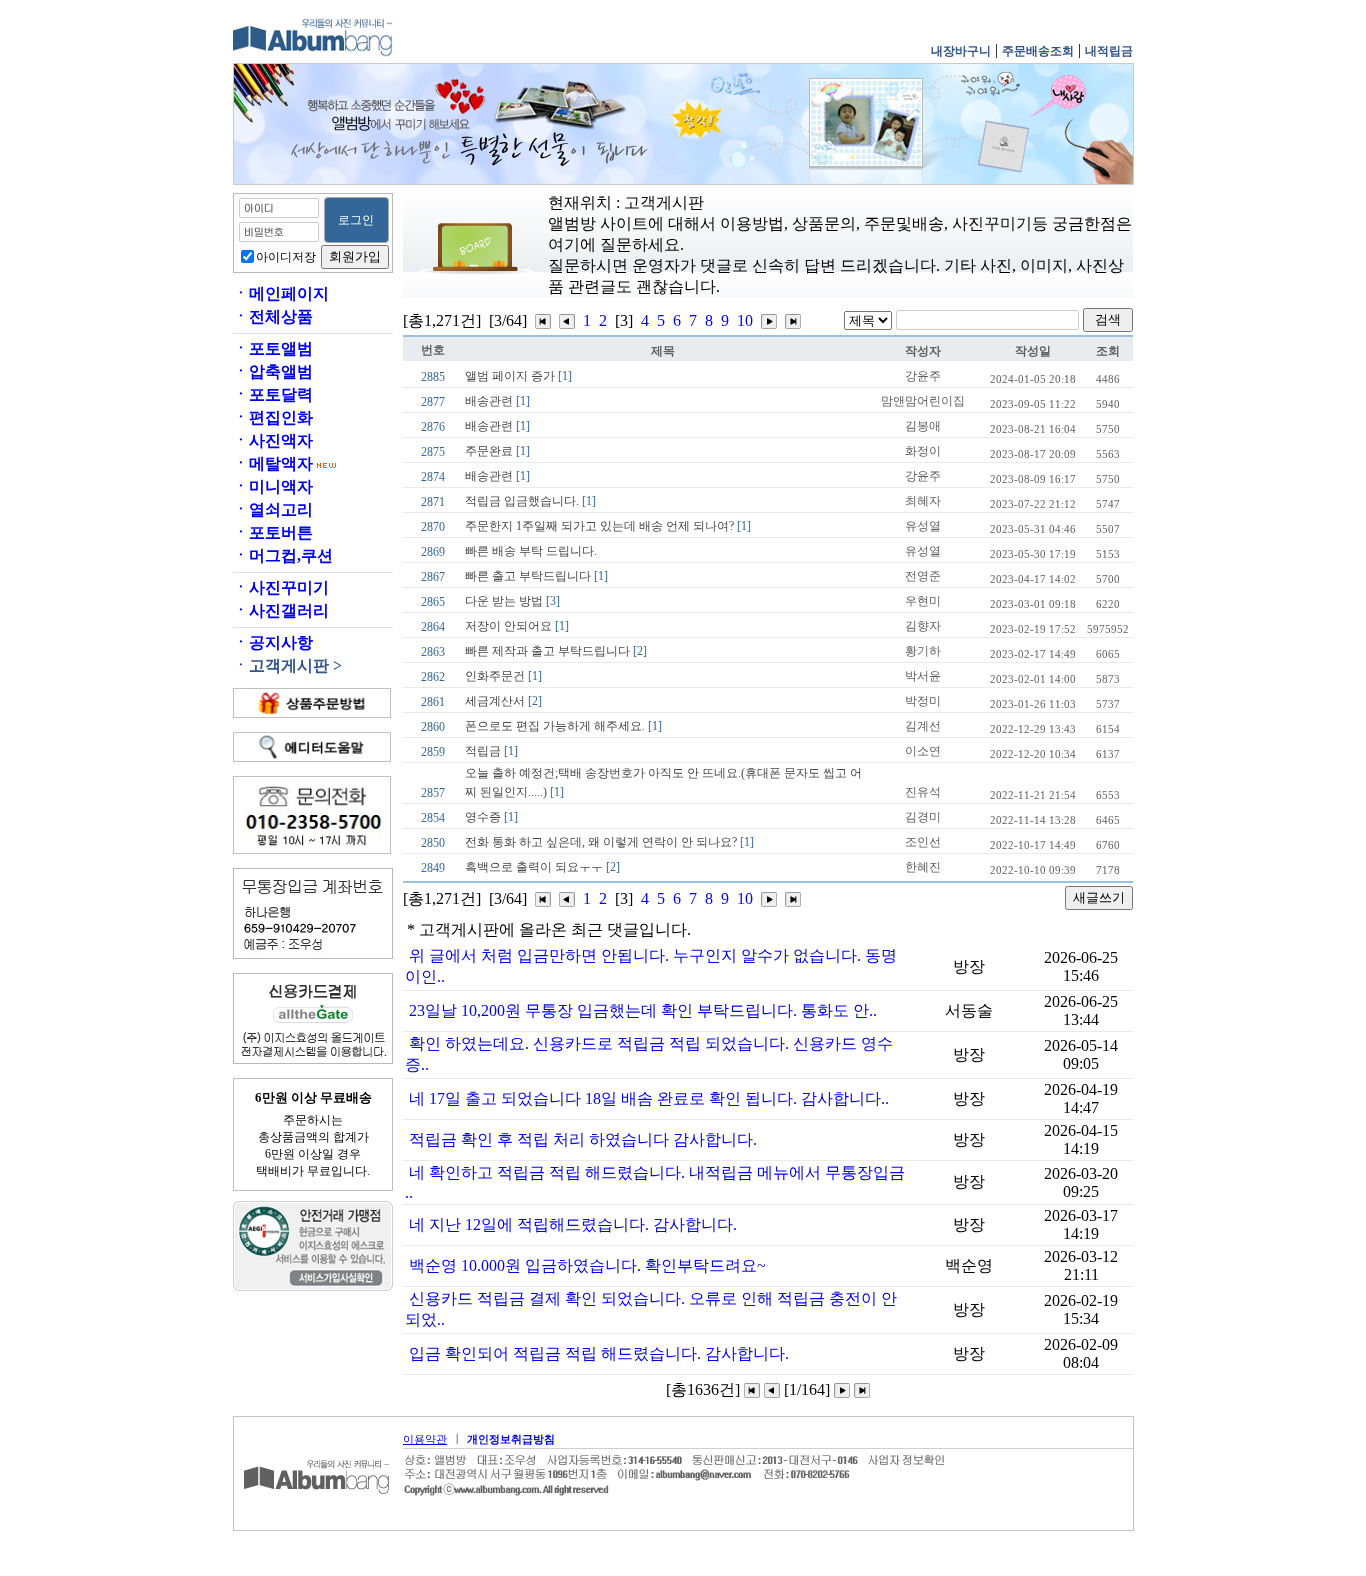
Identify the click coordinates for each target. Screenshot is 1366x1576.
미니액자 (273, 486)
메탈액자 (273, 463)
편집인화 (273, 417)
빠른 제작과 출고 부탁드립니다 (556, 651)
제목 (663, 351)
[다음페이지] (842, 1389)
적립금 (491, 751)
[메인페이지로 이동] (318, 1520)
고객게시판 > (287, 665)
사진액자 (273, 440)
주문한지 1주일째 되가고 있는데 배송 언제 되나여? (608, 526)
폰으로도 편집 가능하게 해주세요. (563, 726)
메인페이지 (281, 293)
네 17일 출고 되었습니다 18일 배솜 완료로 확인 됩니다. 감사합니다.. (649, 1098)
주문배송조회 (1038, 51)
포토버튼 (273, 532)
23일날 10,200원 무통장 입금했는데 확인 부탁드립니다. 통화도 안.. (643, 1010)
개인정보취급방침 (511, 1439)
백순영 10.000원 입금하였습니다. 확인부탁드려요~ (587, 1265)
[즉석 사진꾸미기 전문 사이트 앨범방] (313, 53)
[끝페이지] (793, 320)
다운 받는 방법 (512, 601)
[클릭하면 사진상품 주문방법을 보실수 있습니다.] (312, 703)
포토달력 (273, 394)
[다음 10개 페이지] (769, 320)
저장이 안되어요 (517, 626)
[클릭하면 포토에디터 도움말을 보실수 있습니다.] (312, 747)
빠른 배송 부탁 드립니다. (531, 551)
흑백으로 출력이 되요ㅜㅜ (542, 867)
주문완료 (497, 451)
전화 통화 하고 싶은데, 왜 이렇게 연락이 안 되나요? (609, 842)
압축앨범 (273, 371)
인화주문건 (503, 676)
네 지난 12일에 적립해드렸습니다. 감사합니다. (573, 1224)
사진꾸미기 (281, 587)
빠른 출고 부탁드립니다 (536, 576)
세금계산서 (503, 701)
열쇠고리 (273, 509)
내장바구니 (961, 51)
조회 (1108, 351)
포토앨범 (273, 348)
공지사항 (273, 642)
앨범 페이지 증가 (518, 376)
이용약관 (425, 1439)
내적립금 (1109, 51)
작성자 (923, 351)
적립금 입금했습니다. (530, 501)
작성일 (1033, 351)
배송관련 (497, 401)
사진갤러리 (281, 610)
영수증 (491, 817)
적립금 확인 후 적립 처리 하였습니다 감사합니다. (583, 1139)
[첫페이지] (543, 320)
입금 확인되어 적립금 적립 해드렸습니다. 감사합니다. (599, 1353)
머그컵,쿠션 (283, 555)
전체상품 (273, 316)
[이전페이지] (772, 1389)
